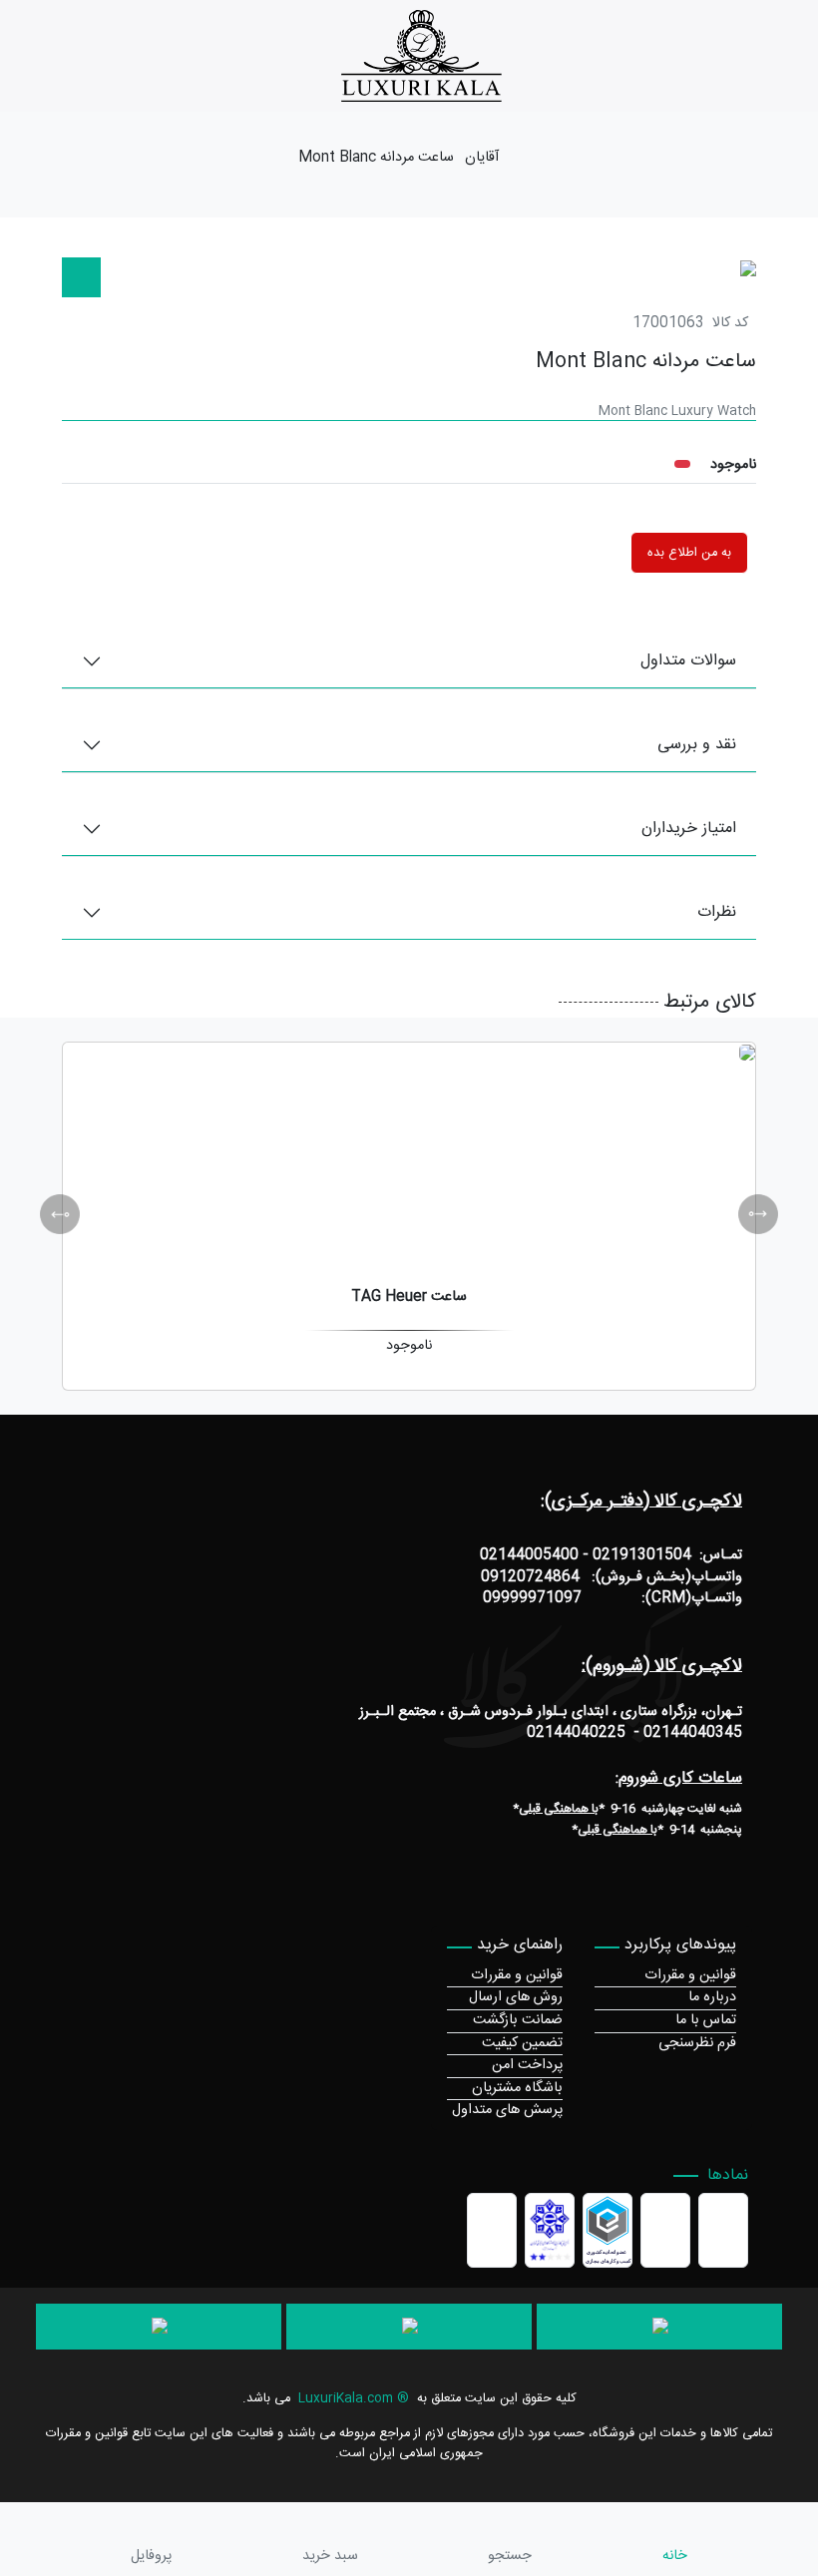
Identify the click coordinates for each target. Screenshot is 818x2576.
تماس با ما (706, 2020)
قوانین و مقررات (690, 1975)
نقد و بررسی (697, 745)
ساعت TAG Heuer (409, 1297)
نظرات (717, 912)
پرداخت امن (527, 2065)
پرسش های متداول (507, 2110)
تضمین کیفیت (522, 2043)
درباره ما (712, 1997)
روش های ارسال (516, 1997)
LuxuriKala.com (346, 2399)
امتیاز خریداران (689, 829)
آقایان (482, 159)
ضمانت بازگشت (518, 2020)
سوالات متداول (688, 661)
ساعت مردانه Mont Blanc (376, 159)
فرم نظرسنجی (697, 2043)
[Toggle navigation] (806, 56)
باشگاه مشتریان (517, 2088)
